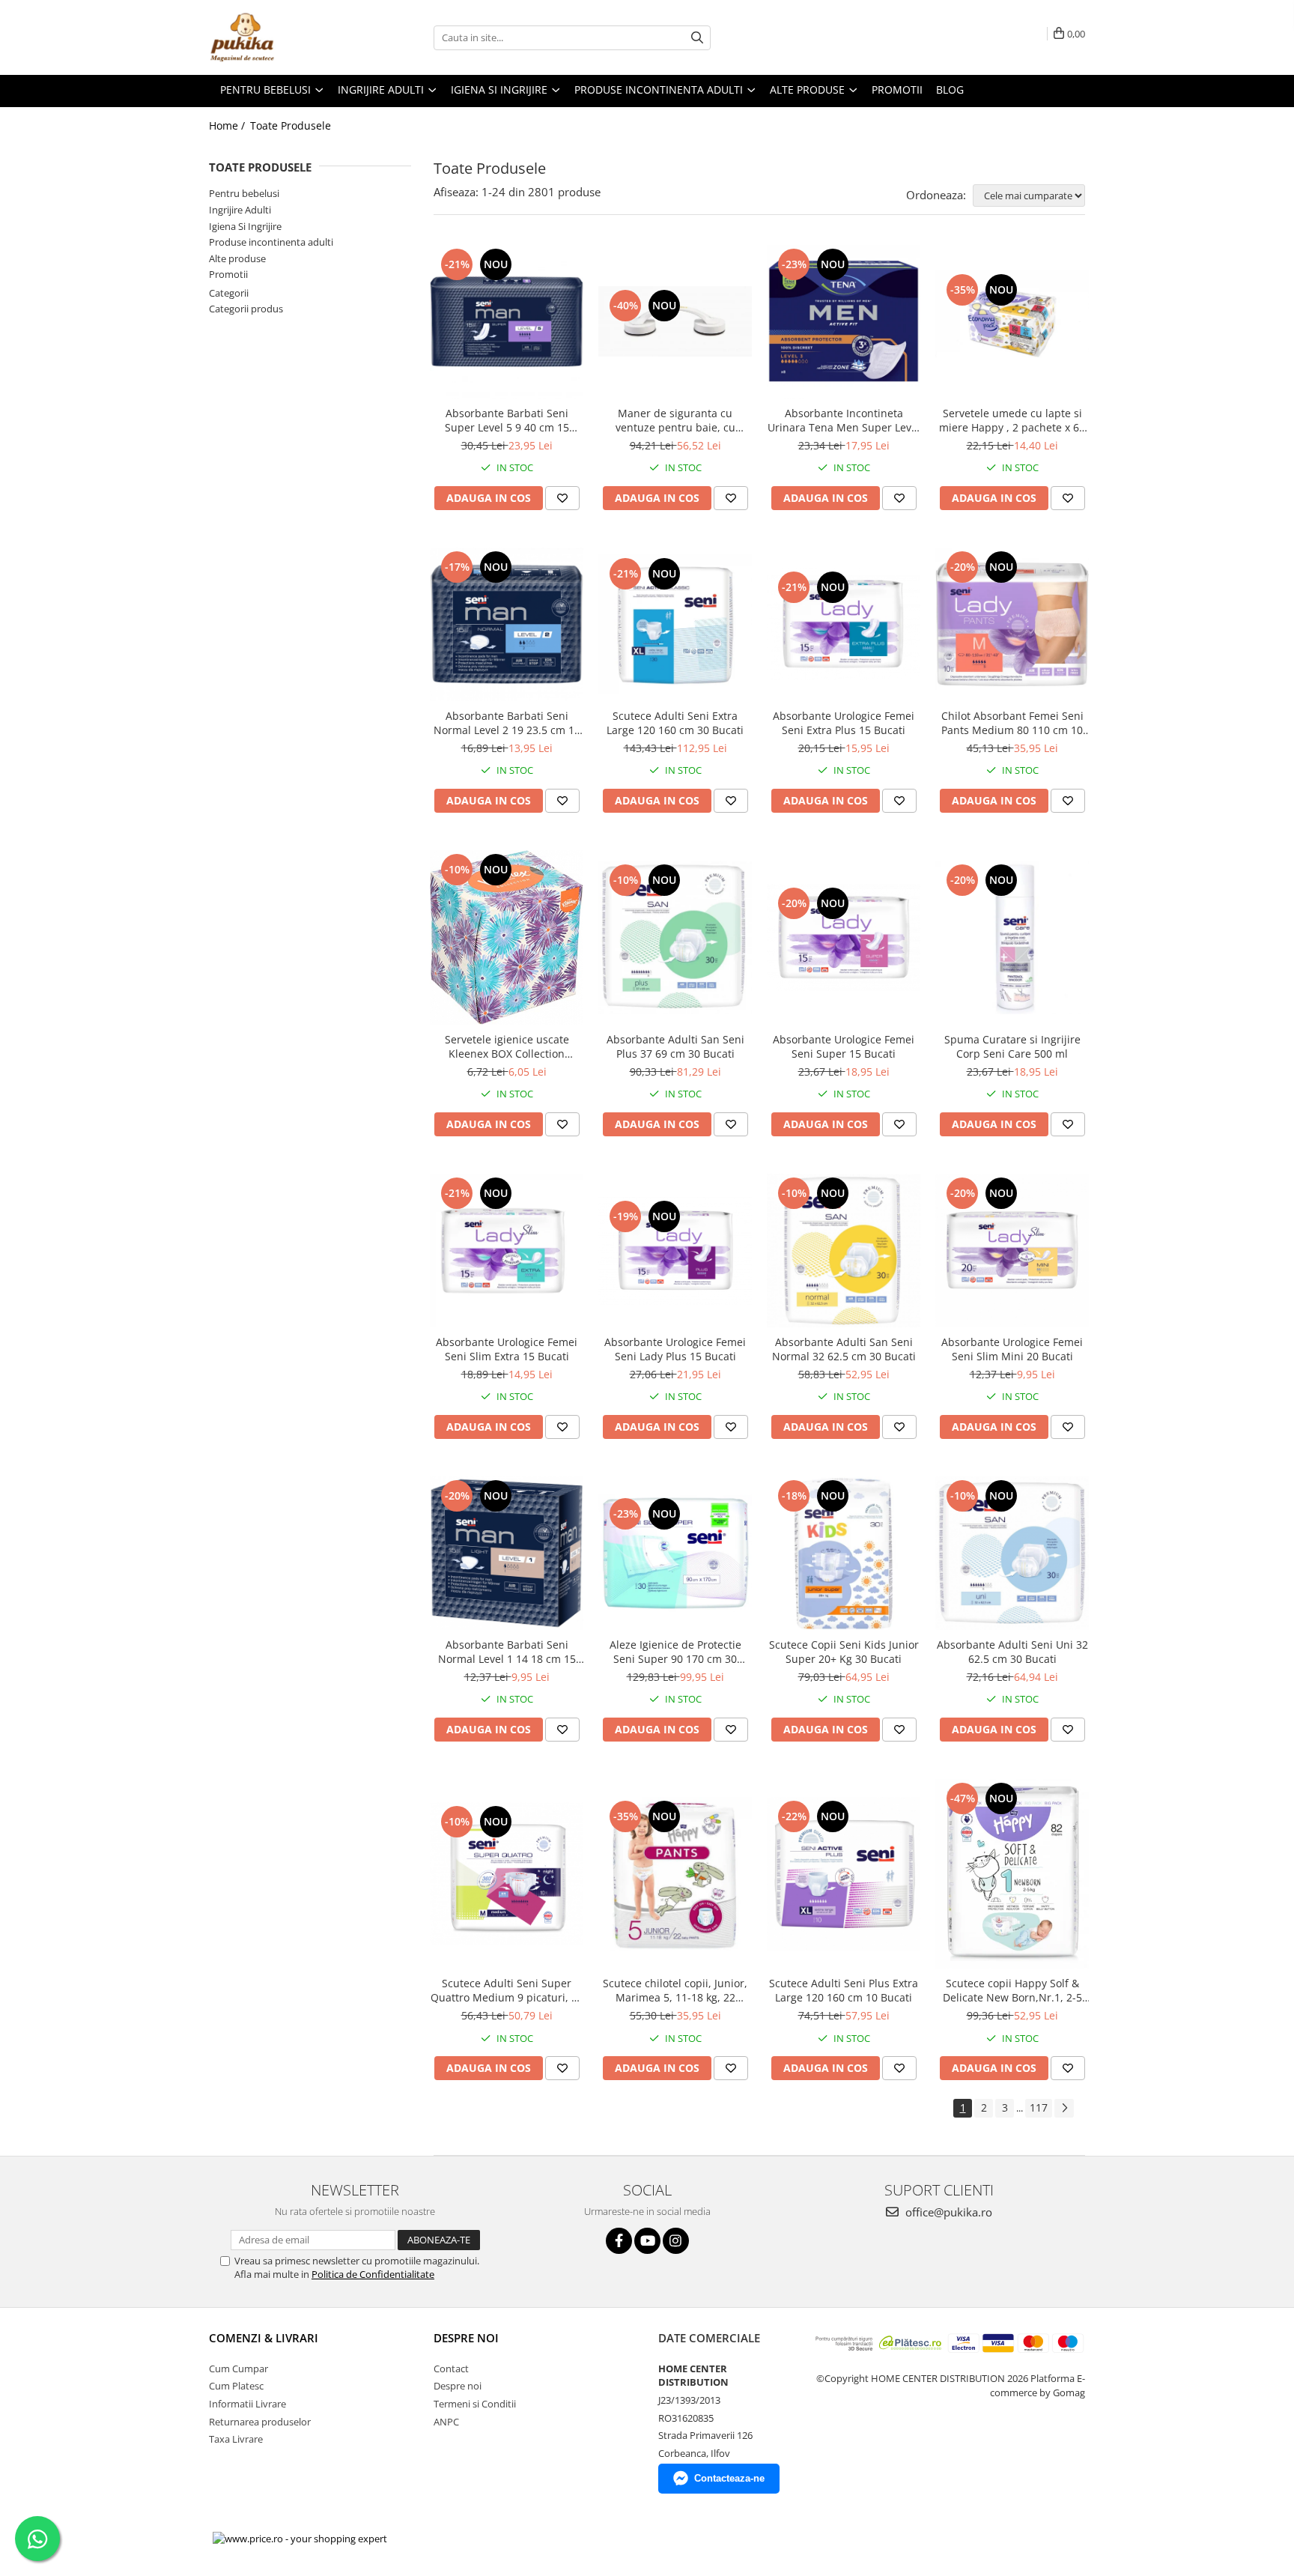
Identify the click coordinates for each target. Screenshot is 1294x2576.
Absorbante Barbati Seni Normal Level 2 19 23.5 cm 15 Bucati (507, 723)
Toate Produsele (291, 125)
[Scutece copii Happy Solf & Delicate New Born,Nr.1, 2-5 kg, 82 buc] (1012, 1874)
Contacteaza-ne (729, 2478)
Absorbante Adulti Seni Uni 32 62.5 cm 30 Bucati (1012, 1652)
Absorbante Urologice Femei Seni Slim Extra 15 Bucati (507, 1349)
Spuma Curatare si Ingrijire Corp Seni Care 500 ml (1012, 1046)
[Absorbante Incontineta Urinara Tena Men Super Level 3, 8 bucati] (844, 322)
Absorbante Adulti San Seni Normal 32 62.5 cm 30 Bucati (844, 1349)
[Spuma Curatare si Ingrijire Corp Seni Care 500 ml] (1012, 937)
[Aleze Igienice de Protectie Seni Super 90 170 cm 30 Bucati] (675, 1553)
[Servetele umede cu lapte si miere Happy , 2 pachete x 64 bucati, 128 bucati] (1012, 322)
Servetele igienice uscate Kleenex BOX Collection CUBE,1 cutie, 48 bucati (507, 1046)
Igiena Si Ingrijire (245, 226)
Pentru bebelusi (244, 193)
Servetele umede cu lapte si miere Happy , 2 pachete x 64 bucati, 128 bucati (1012, 420)
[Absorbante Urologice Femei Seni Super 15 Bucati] (844, 937)
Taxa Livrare (236, 2439)
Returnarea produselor (260, 2422)
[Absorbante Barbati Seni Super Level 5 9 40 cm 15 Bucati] (507, 322)
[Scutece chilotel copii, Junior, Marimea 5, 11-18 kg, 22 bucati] (675, 1874)
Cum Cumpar (239, 2369)
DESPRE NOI (466, 2338)
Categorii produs (246, 309)
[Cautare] (697, 38)
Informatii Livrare (247, 2404)
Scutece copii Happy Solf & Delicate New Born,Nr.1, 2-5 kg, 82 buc (1012, 1990)
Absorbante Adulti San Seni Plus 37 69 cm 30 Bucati (675, 1046)
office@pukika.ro (947, 2212)
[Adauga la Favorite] (562, 498)
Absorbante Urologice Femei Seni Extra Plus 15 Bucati (844, 723)
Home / (228, 125)
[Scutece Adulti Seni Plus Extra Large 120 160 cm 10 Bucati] (844, 1874)
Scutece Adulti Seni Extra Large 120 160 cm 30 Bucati (675, 723)
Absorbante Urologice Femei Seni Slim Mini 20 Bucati (1012, 1349)
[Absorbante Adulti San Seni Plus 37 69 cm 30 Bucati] (675, 937)
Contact (451, 2369)
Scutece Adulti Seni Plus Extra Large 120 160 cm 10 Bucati (844, 1990)
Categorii (229, 293)
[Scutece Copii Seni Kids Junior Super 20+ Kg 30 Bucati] (844, 1553)
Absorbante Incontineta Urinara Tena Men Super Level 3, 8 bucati (844, 420)
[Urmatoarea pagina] (1064, 2108)
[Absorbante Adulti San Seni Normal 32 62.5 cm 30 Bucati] (844, 1251)
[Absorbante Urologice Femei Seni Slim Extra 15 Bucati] (507, 1251)
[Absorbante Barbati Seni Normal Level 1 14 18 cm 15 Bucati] (507, 1553)
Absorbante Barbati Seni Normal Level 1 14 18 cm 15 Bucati (507, 1652)
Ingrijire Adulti (240, 210)
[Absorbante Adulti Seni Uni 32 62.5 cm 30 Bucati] (1012, 1553)
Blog (950, 90)
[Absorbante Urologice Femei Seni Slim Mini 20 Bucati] (1012, 1251)
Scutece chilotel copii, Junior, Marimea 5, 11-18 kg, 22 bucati (675, 1990)
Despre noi (458, 2386)
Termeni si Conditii (475, 2404)
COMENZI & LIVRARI (264, 2338)
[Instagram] (676, 2241)
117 (1039, 2107)
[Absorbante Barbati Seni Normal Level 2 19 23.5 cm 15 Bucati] (507, 624)
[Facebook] (619, 2241)
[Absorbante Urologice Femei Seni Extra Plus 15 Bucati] (844, 624)
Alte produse (237, 258)
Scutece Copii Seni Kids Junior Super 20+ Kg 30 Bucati (844, 1652)
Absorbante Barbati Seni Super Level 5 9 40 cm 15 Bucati (507, 420)
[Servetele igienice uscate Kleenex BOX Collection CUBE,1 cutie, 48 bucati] (507, 938)
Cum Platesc (236, 2386)
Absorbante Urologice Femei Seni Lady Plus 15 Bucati (675, 1349)
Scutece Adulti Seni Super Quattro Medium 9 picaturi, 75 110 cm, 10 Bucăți (507, 1990)
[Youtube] (647, 2241)
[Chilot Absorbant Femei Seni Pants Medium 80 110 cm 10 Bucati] (1012, 624)
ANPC (446, 2422)
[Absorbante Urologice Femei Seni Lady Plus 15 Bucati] (675, 1251)
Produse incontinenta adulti (271, 242)
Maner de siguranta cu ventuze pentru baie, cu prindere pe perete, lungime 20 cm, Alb (675, 420)
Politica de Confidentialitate (373, 2274)
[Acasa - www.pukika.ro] (284, 37)
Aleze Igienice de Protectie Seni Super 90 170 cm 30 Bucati (675, 1652)
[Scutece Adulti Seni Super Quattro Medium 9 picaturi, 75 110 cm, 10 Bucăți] (507, 1874)
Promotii (228, 274)
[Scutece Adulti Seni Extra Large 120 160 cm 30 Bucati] (675, 624)
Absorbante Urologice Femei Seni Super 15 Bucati (844, 1046)
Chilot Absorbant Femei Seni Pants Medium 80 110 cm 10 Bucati (1012, 723)
